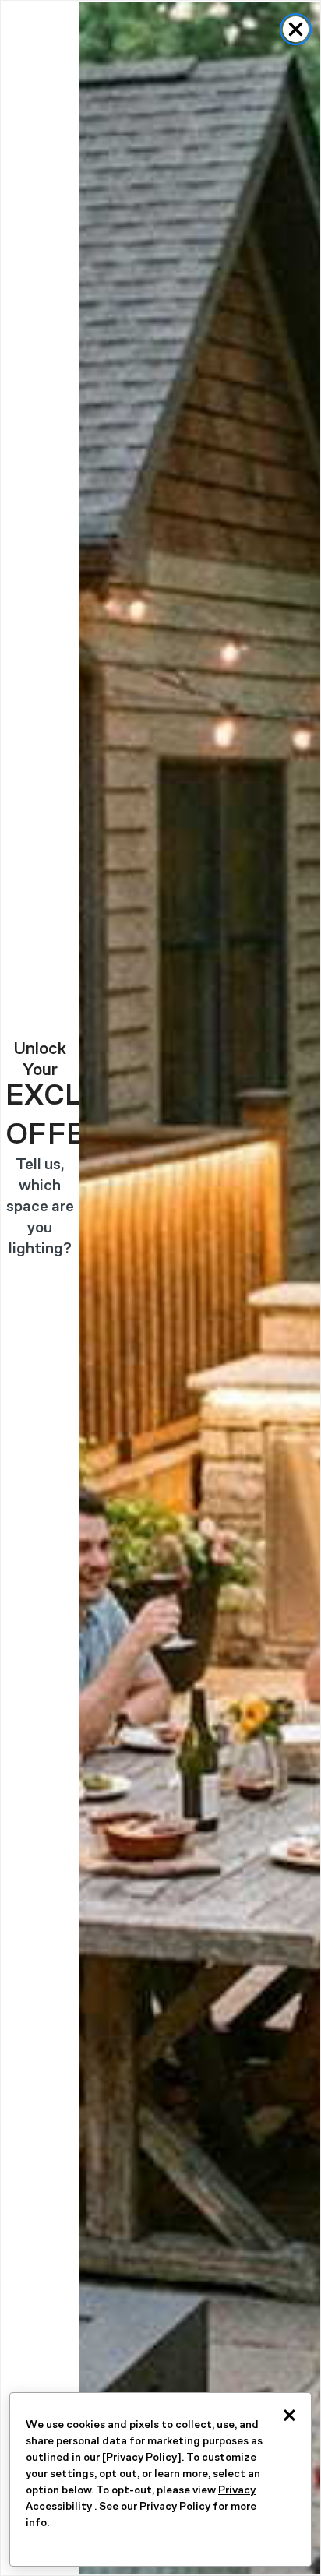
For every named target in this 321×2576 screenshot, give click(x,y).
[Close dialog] (296, 29)
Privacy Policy (176, 2506)
